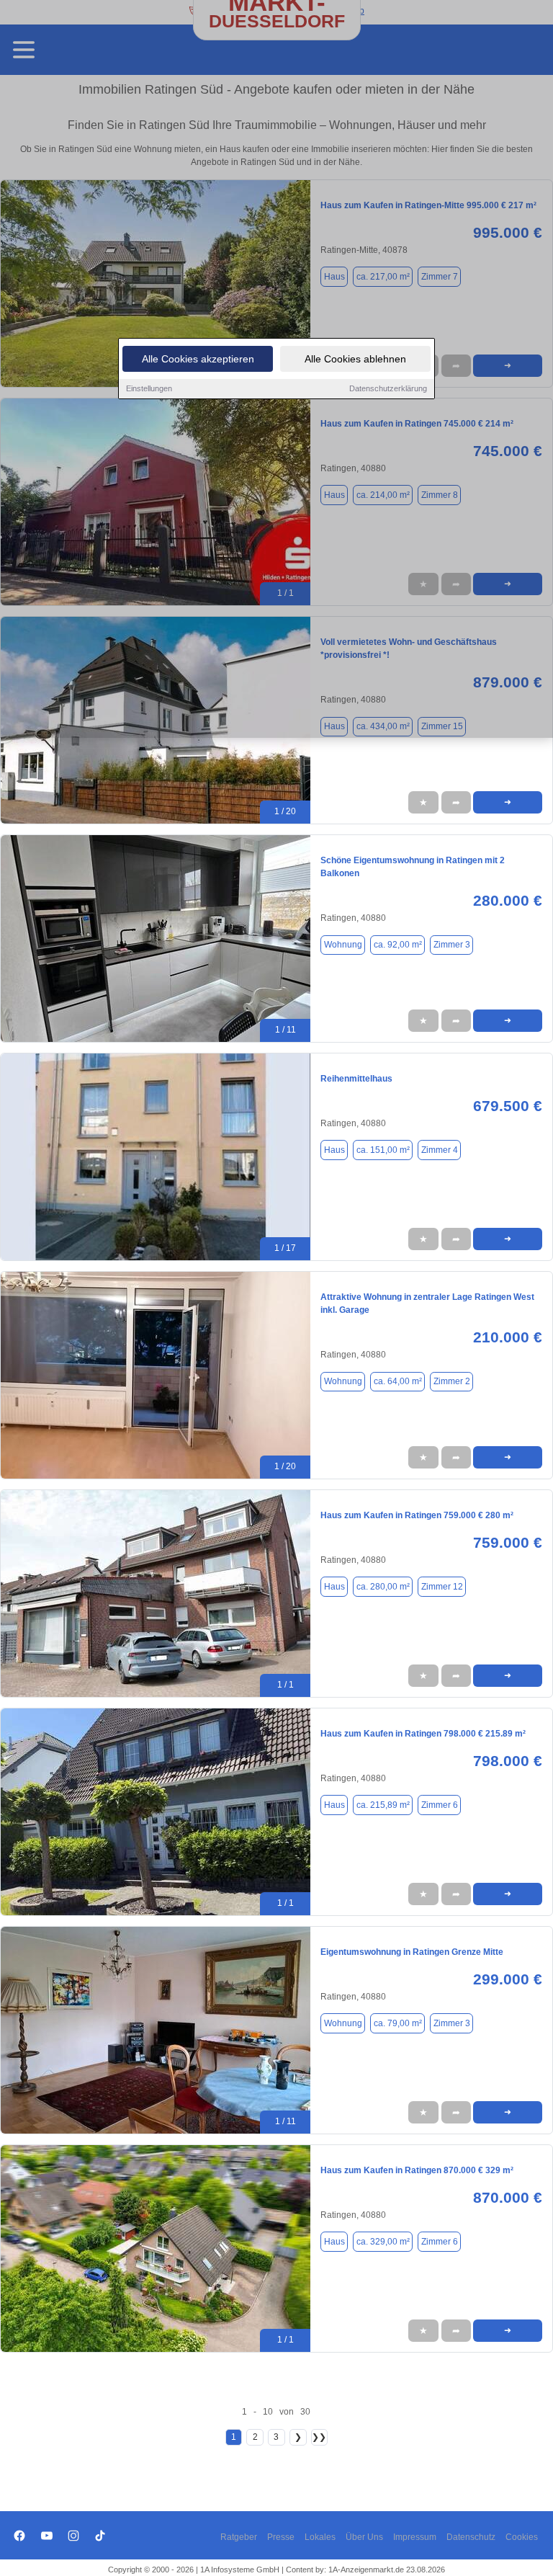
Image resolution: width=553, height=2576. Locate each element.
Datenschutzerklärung (388, 388)
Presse (281, 2537)
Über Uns (364, 2537)
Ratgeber (239, 2537)
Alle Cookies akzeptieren (198, 359)
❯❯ (319, 2437)
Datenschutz (471, 2537)
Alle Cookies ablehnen (355, 359)
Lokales (320, 2537)
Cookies (522, 2537)
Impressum (415, 2537)
